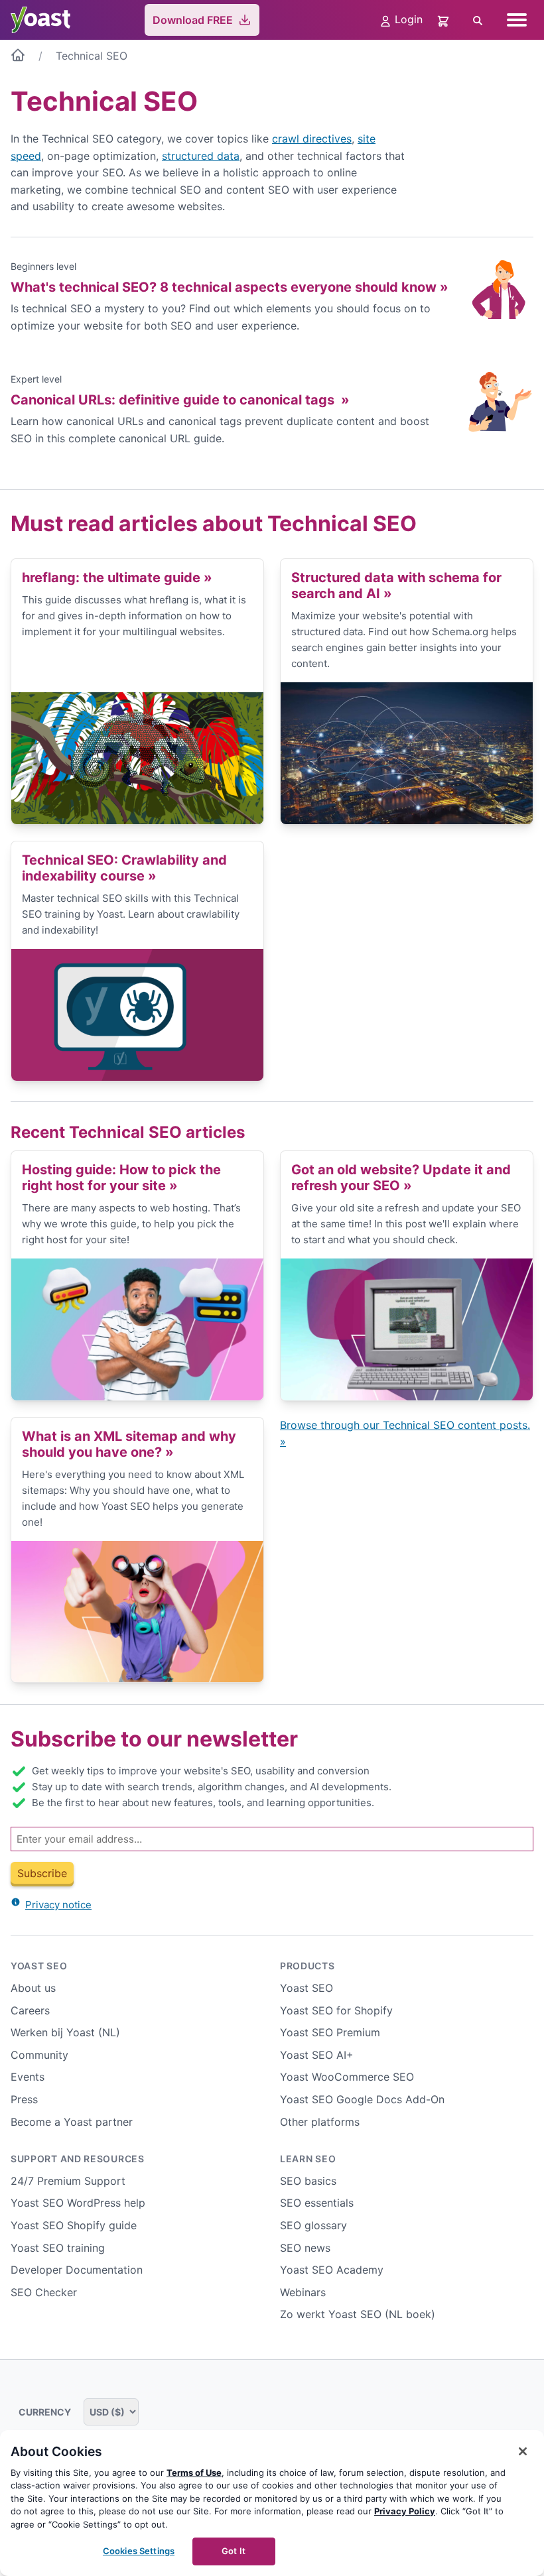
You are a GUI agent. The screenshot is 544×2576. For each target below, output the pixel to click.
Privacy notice (58, 1905)
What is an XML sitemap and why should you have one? (129, 1444)
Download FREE (193, 20)
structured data (201, 156)
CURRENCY (46, 2412)
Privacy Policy (405, 2511)
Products (307, 1966)
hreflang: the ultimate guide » (117, 578)
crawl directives (312, 139)
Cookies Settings (139, 2551)
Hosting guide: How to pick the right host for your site (121, 1178)
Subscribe (42, 1873)
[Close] (523, 2451)
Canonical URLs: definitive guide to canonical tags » (180, 400)
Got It (234, 2551)
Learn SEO (308, 2159)
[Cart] (444, 20)
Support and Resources (78, 2159)
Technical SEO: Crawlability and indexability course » (124, 868)
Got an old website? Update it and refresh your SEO (401, 1178)
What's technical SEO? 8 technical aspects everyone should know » (230, 287)
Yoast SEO (39, 1966)
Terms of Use (194, 2473)
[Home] (18, 58)
